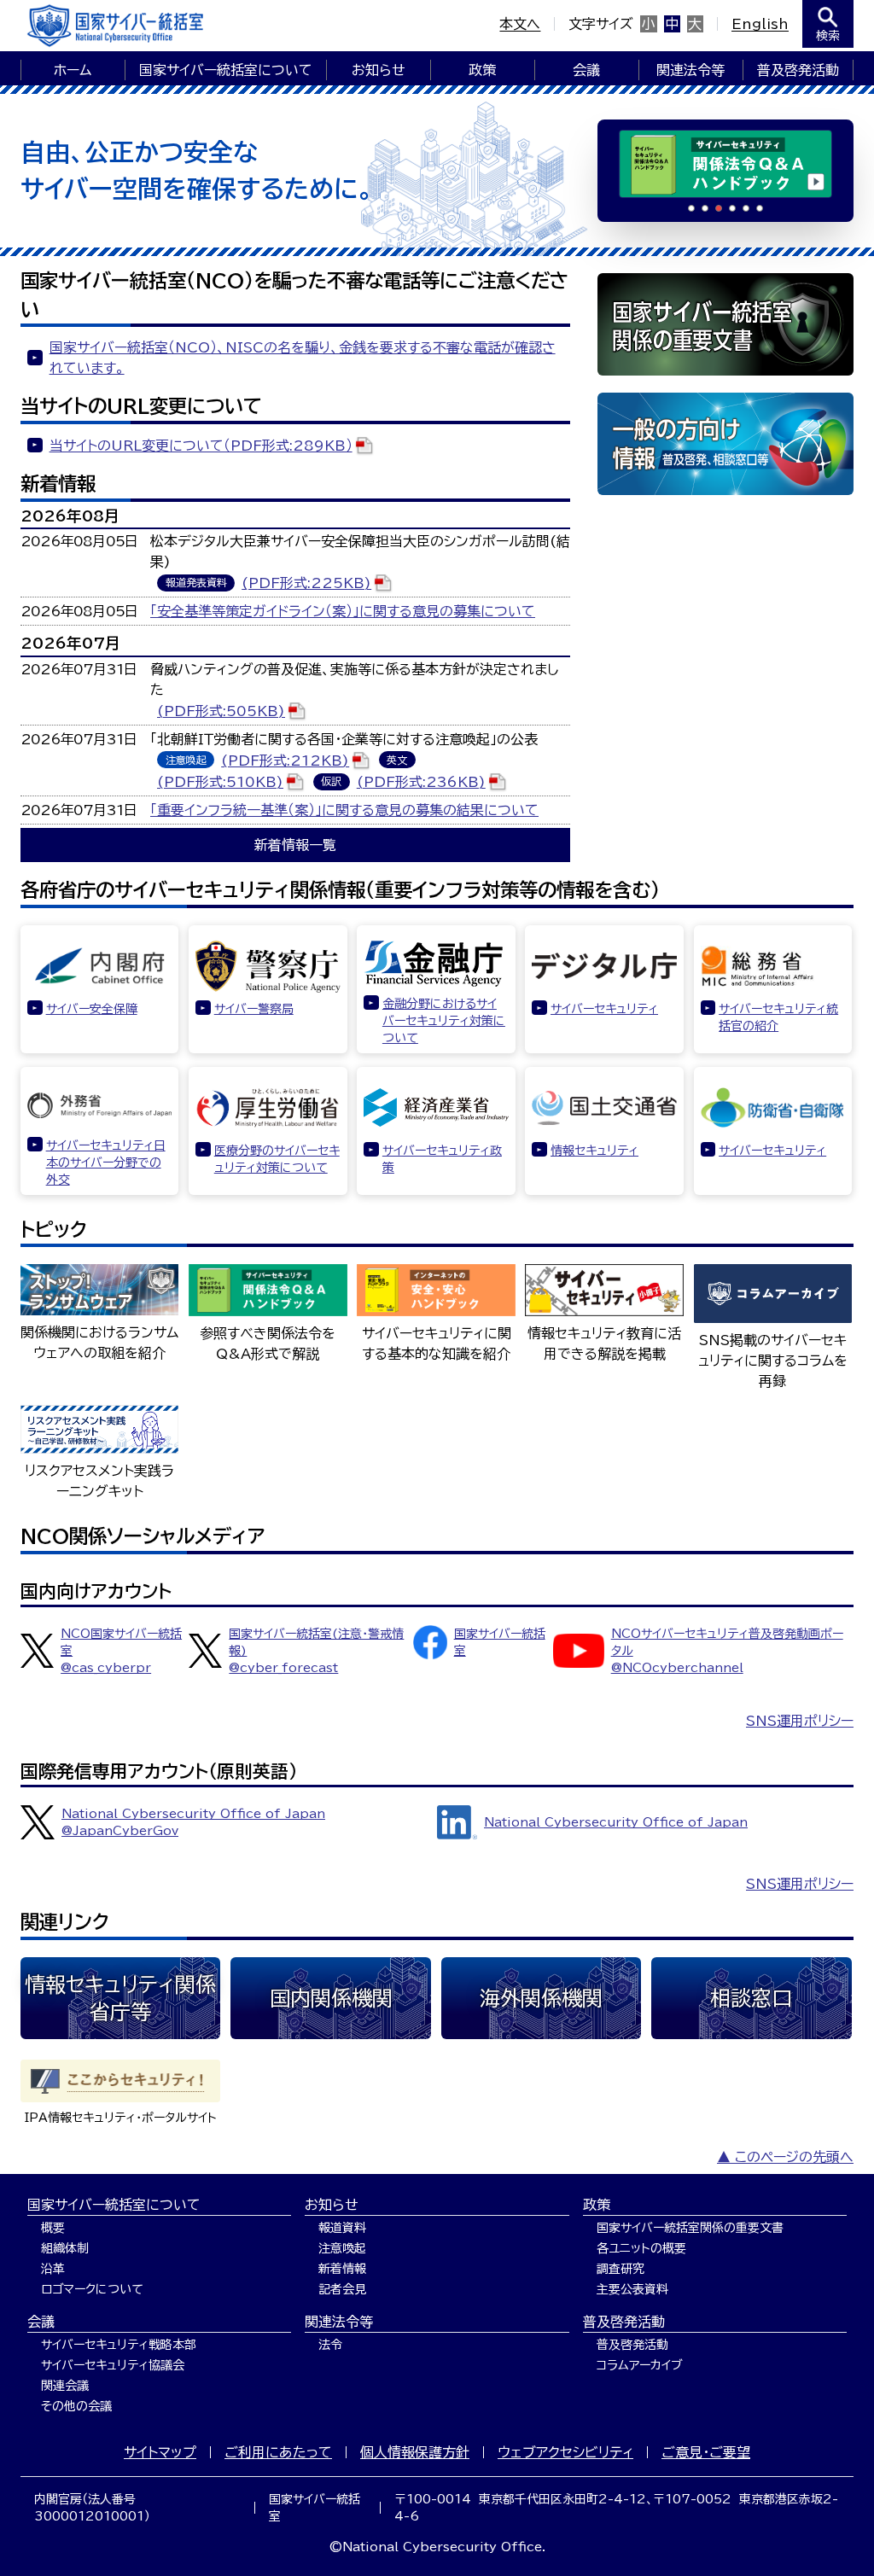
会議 (586, 70)
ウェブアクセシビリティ (565, 2452)
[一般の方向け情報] (725, 444)
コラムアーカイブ (640, 2365)
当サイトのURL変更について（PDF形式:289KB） (201, 446)
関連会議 (65, 2386)
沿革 (53, 2269)
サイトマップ (160, 2452)
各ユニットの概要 (641, 2248)
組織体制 (65, 2248)
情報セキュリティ (594, 1151)
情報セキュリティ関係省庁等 (120, 1998)
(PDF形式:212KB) (285, 761)
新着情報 (342, 2269)
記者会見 (342, 2289)
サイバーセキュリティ (604, 1009)
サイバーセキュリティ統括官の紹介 (778, 1017)
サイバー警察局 (254, 1009)
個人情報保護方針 (415, 2452)
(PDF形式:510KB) (220, 782)
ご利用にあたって (278, 2452)
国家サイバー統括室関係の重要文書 (690, 2228)
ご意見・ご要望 (706, 2452)
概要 (53, 2228)
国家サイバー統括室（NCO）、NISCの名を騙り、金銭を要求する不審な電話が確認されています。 (303, 358)
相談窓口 (751, 1998)
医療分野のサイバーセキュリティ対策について (277, 1159)
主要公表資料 (632, 2289)
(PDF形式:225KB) (306, 583)
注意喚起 (342, 2248)
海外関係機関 (541, 1998)
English (760, 24)
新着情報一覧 (295, 845)
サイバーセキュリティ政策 (442, 1159)
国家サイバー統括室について (226, 70)
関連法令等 (690, 70)
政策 (482, 70)
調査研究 (621, 2269)
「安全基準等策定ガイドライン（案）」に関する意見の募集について (343, 611)
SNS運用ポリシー (800, 1721)
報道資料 (342, 2228)
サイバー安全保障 (92, 1009)
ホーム (73, 70)
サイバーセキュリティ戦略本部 (119, 2345)
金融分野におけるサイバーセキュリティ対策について (444, 1021)
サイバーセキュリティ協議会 (113, 2365)
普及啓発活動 (798, 70)
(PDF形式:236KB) (421, 782)
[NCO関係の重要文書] (725, 324)
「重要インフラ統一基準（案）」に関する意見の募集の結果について (344, 810)
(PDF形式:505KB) (221, 711)
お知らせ (379, 70)
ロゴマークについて (92, 2289)
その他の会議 (76, 2406)
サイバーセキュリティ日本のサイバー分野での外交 (106, 1163)
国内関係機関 (331, 1998)
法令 (330, 2345)
